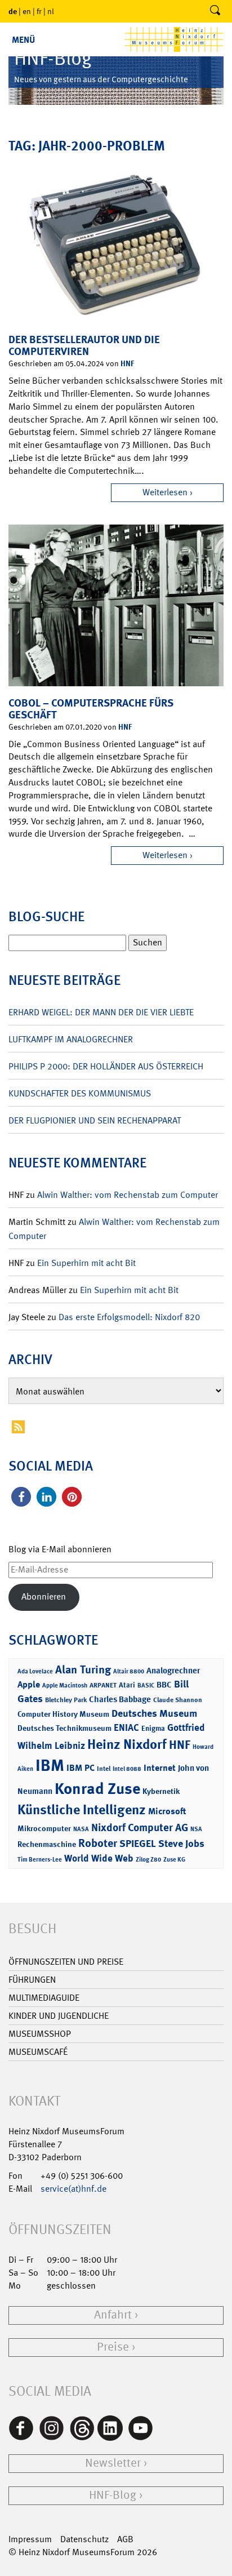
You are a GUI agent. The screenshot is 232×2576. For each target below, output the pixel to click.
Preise (113, 2347)
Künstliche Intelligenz (82, 1810)
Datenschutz (84, 2539)
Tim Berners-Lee (40, 1860)
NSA (196, 1829)
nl (51, 11)
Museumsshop (40, 2034)
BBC (164, 1685)
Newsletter (113, 2463)
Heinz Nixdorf (127, 1744)
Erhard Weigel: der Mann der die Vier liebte (101, 1012)
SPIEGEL (138, 1844)
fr (39, 11)
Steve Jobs (181, 1844)
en (27, 11)
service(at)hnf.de (73, 2189)
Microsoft (167, 1811)
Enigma (153, 1728)
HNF (127, 363)
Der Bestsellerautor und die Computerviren (84, 345)
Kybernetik (161, 1791)
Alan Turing (83, 1669)
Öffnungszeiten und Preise (66, 1962)
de (13, 11)
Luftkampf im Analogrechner (71, 1039)
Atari (127, 1685)
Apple (29, 1684)
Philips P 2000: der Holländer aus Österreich (106, 1066)
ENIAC (126, 1727)
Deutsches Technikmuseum (64, 1728)
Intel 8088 (127, 1769)
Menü (23, 40)
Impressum (30, 2539)
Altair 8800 (129, 1671)
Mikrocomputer (44, 1828)
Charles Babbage (120, 1699)
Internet (160, 1768)
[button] (21, 1497)
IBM (50, 1765)
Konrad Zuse (97, 1789)
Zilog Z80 (148, 1860)
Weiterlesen (165, 492)
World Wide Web (99, 1858)
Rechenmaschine (47, 1844)
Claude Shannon (178, 1700)
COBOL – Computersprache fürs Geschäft (91, 709)
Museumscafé (38, 2052)
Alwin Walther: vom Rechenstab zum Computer (128, 1195)
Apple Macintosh (65, 1685)
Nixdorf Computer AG (140, 1827)
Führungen (32, 1980)
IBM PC (81, 1768)
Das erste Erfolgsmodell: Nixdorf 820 (129, 1317)
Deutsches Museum (154, 1713)
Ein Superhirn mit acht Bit (86, 1263)
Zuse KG (174, 1860)
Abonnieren (44, 1596)
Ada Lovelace (35, 1671)
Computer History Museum (63, 1714)
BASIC (146, 1685)
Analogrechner (173, 1671)
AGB (125, 2539)
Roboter (98, 1843)
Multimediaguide (44, 1998)
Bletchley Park (66, 1700)
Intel (104, 1769)
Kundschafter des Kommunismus (80, 1093)
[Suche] (215, 11)
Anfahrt (113, 2315)
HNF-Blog (113, 2495)
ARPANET (103, 1685)
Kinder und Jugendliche (59, 2016)
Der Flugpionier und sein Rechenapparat (95, 1120)
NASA (81, 1829)
